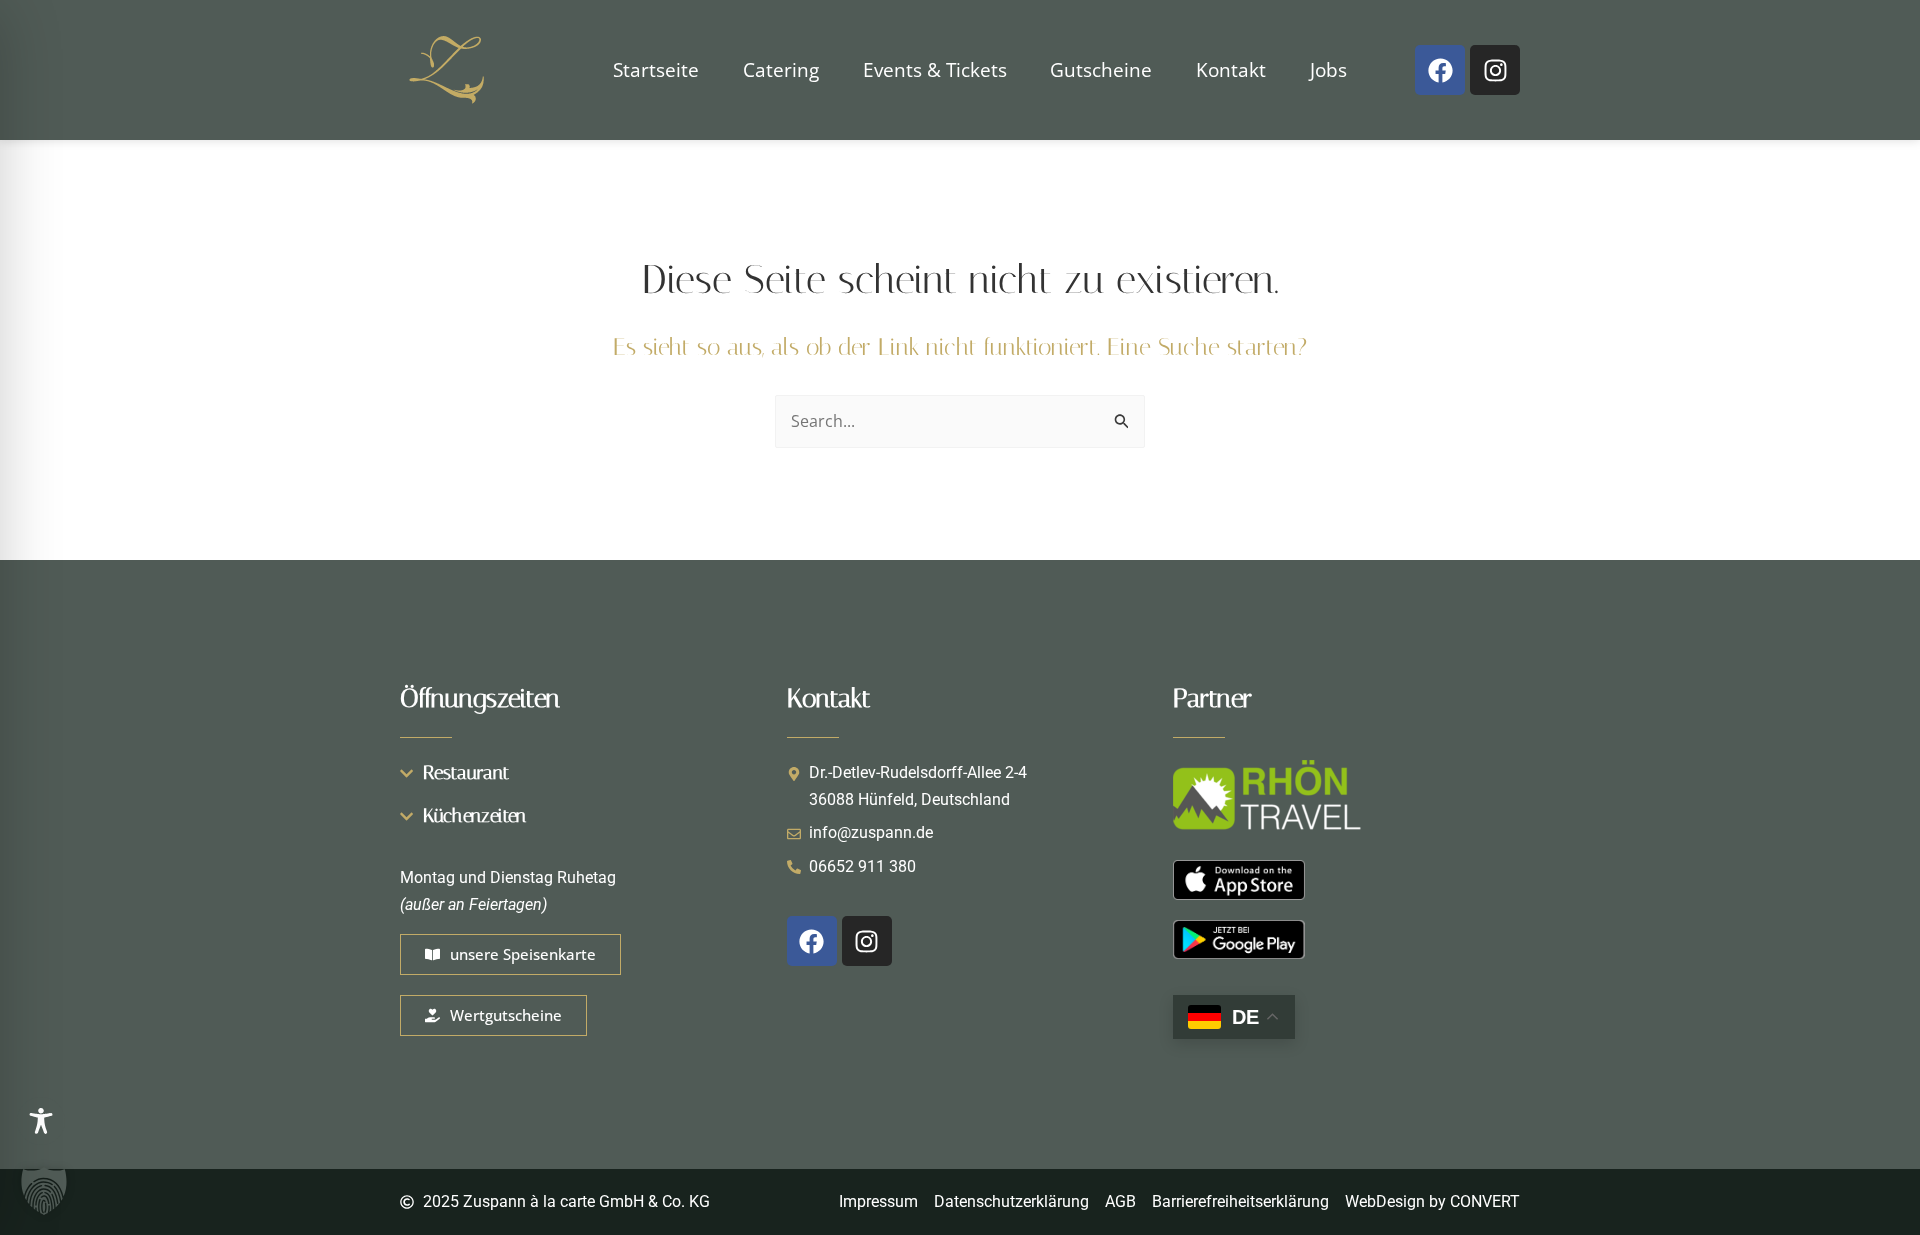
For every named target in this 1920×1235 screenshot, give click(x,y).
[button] (44, 1191)
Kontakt (1231, 69)
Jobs (1328, 69)
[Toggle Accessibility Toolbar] (41, 1121)
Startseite (656, 69)
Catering (781, 69)
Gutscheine (1101, 69)
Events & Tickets (935, 69)
